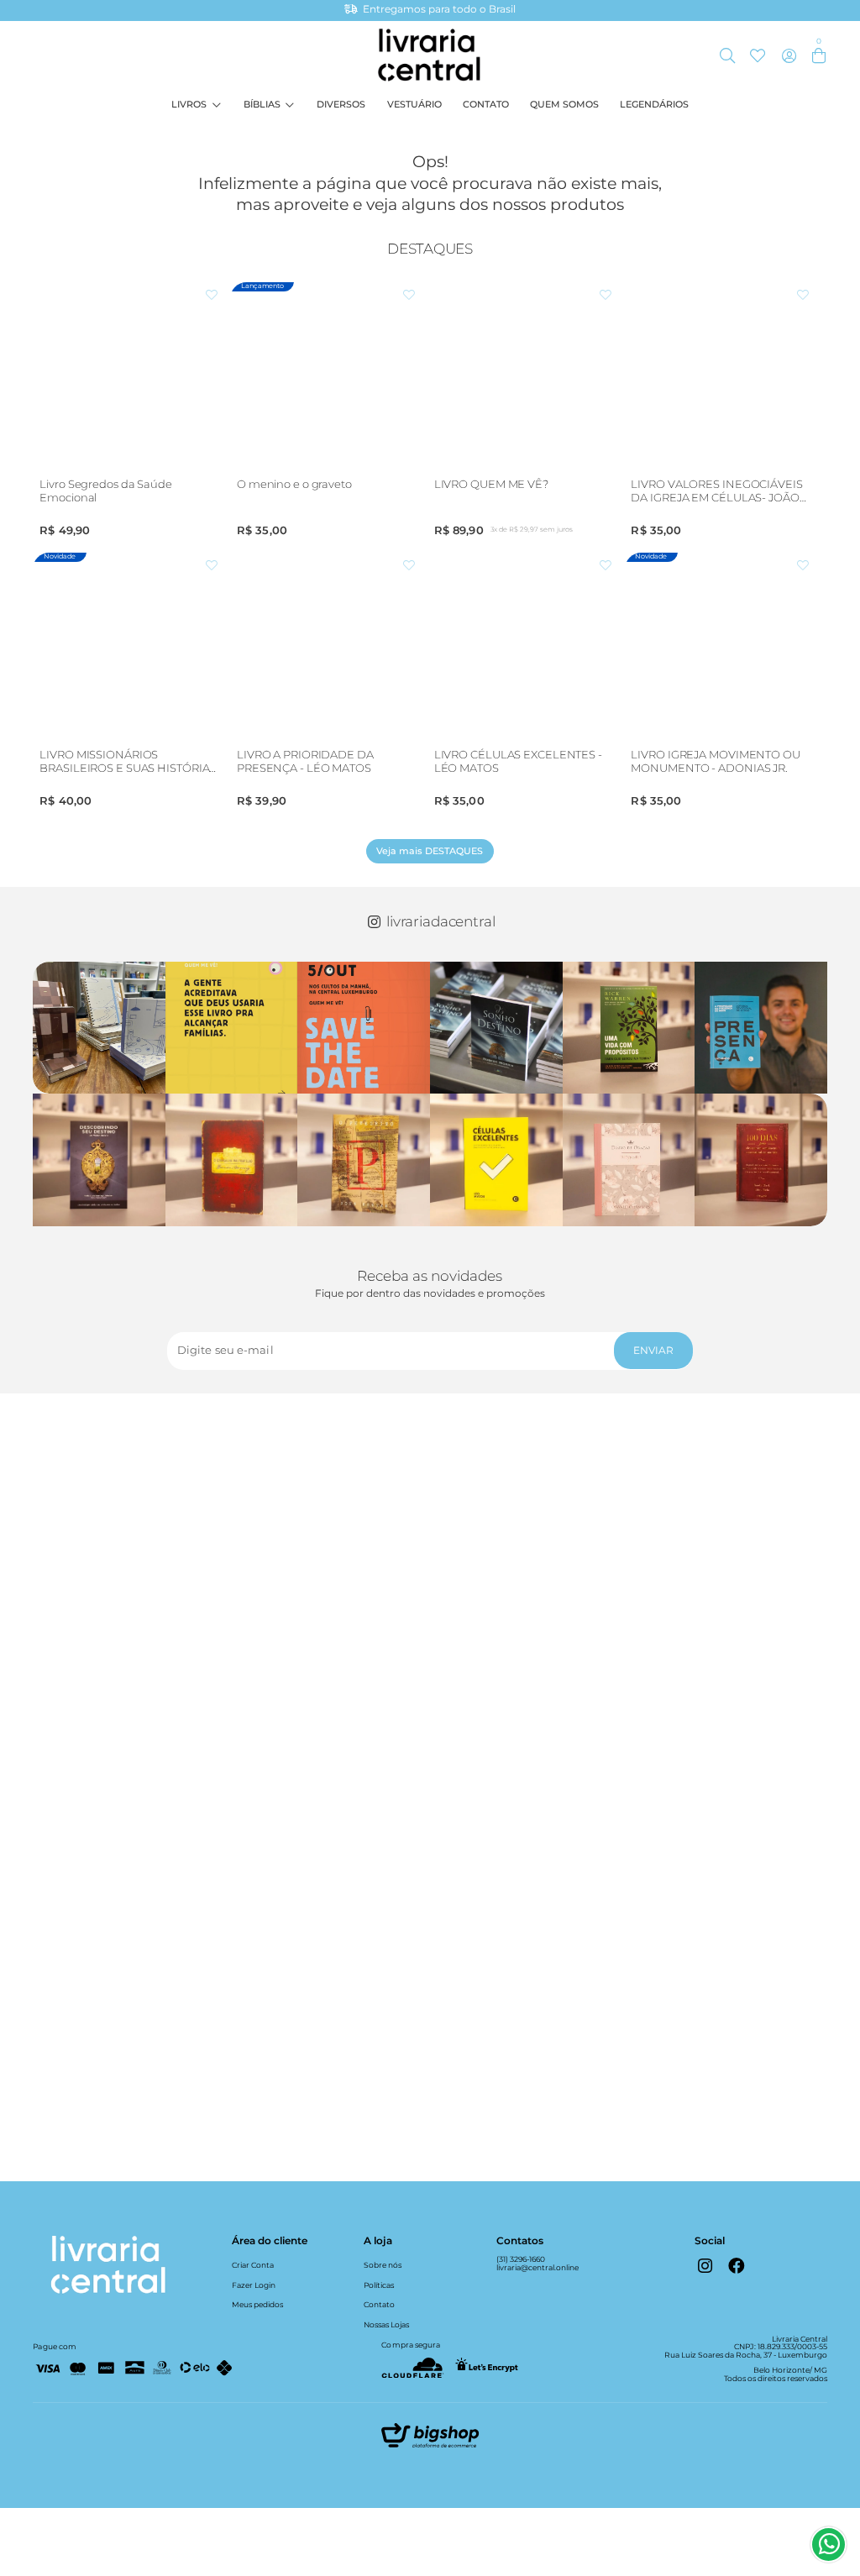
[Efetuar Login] (789, 56)
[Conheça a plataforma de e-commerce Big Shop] (430, 2440)
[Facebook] (736, 2265)
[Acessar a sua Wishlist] (757, 56)
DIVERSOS (341, 105)
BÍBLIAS (262, 105)
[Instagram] (705, 2265)
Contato (379, 2304)
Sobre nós (383, 2265)
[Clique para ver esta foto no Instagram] (99, 1028)
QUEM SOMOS (564, 105)
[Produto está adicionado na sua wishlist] (212, 296)
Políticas (379, 2285)
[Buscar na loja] (728, 56)
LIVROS (189, 105)
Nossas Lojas (386, 2324)
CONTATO (486, 105)
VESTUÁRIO (414, 105)
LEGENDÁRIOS (654, 105)
